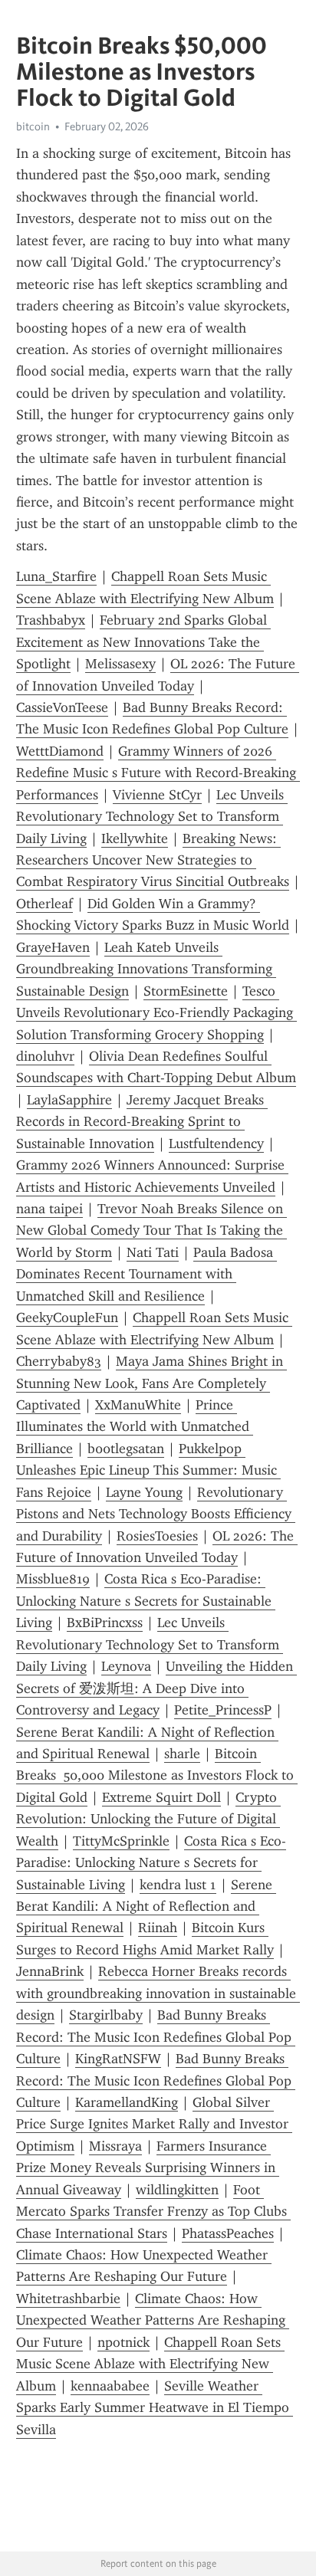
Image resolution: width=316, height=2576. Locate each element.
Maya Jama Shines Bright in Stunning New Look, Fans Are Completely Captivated (151, 1383)
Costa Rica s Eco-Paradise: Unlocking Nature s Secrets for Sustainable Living (146, 1601)
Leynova (126, 1666)
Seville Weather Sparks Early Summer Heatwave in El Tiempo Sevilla (155, 2408)
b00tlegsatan (126, 1449)
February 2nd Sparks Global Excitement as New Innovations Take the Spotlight (143, 642)
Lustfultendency (216, 1144)
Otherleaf (44, 904)
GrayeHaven (53, 947)
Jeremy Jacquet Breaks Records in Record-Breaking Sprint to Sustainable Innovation (142, 1122)
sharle (182, 1754)
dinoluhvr (45, 1056)
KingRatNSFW (118, 2059)
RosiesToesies (157, 1536)
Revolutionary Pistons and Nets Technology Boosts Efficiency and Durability (156, 1514)
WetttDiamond (60, 751)
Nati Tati (153, 1252)
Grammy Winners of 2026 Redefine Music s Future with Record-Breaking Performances (158, 773)
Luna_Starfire (56, 576)
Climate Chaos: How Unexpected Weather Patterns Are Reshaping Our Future (153, 2320)
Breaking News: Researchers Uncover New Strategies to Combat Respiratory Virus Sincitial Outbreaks (153, 860)
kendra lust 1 (178, 1885)
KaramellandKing (127, 2102)
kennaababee (110, 2386)
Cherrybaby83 (59, 1361)
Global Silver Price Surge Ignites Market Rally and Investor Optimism (154, 2124)
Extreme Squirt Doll (161, 1797)
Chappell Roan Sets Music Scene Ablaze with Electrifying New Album (150, 2364)
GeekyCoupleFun (67, 1318)
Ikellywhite (135, 838)
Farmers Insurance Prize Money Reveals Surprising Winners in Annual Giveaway (148, 2168)
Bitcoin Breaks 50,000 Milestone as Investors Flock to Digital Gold (157, 1775)
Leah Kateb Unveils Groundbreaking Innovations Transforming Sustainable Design (146, 969)
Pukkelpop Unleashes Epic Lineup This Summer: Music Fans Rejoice (148, 1470)
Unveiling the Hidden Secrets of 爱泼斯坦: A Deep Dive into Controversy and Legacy (156, 1688)
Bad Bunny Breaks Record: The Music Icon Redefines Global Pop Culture (156, 2037)
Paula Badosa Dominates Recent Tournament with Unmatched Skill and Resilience (146, 1274)
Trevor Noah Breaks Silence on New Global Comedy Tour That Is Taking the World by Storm (151, 1231)
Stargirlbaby (106, 2015)
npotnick (123, 2342)
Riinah (158, 1928)
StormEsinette (186, 991)
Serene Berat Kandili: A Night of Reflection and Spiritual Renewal (146, 1907)
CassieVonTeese (62, 707)
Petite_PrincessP (223, 1710)
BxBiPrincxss (105, 1623)
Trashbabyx (51, 620)
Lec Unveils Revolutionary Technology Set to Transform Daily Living (152, 817)
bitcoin (33, 126)
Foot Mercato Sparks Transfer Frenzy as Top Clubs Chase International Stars (153, 2212)
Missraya (115, 2146)
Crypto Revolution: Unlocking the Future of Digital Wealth (148, 1819)
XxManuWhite (138, 1405)
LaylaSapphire (69, 1100)
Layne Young (144, 1492)
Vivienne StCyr (157, 795)
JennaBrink (50, 1971)
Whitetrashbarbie (68, 2299)
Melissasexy (120, 664)
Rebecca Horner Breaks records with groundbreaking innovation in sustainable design (158, 1993)
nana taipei (49, 1209)
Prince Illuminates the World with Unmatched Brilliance (135, 1427)
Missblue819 (53, 1579)
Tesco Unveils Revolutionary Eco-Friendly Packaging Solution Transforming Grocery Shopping (156, 1013)
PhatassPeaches (228, 2233)
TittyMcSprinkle (121, 1841)
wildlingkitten (177, 2190)
